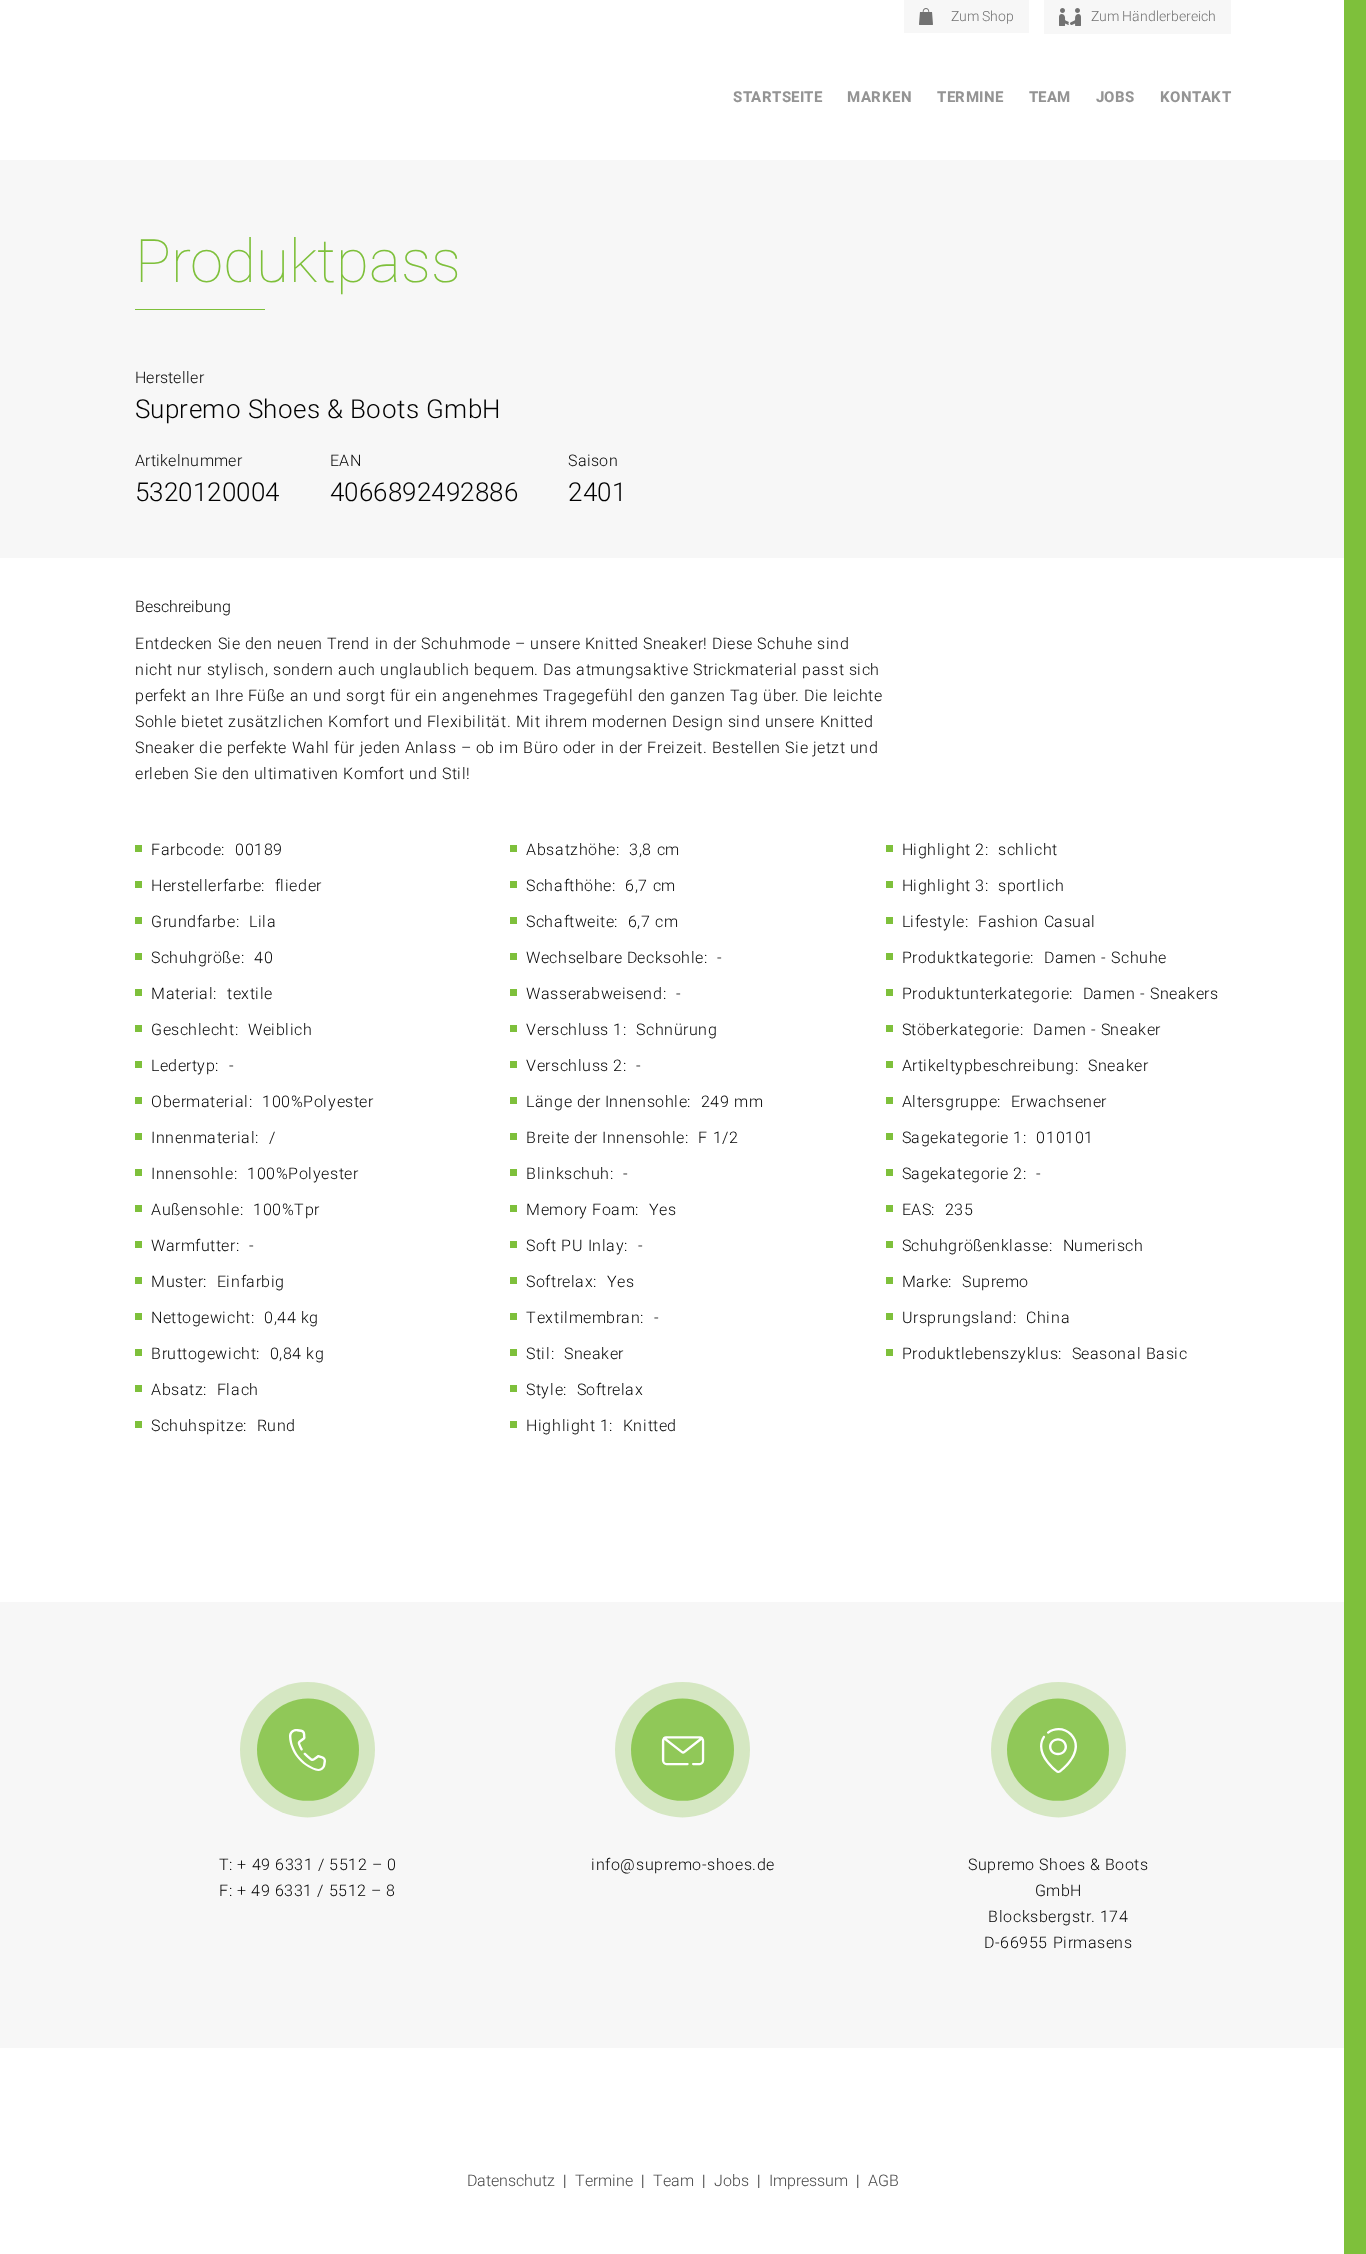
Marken (879, 97)
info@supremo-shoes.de (683, 1865)
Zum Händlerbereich (1153, 16)
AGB (883, 2181)
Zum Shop (982, 16)
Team (1050, 97)
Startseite (777, 97)
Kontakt (1196, 97)
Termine (970, 97)
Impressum (808, 2181)
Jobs (1115, 97)
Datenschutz (511, 2181)
